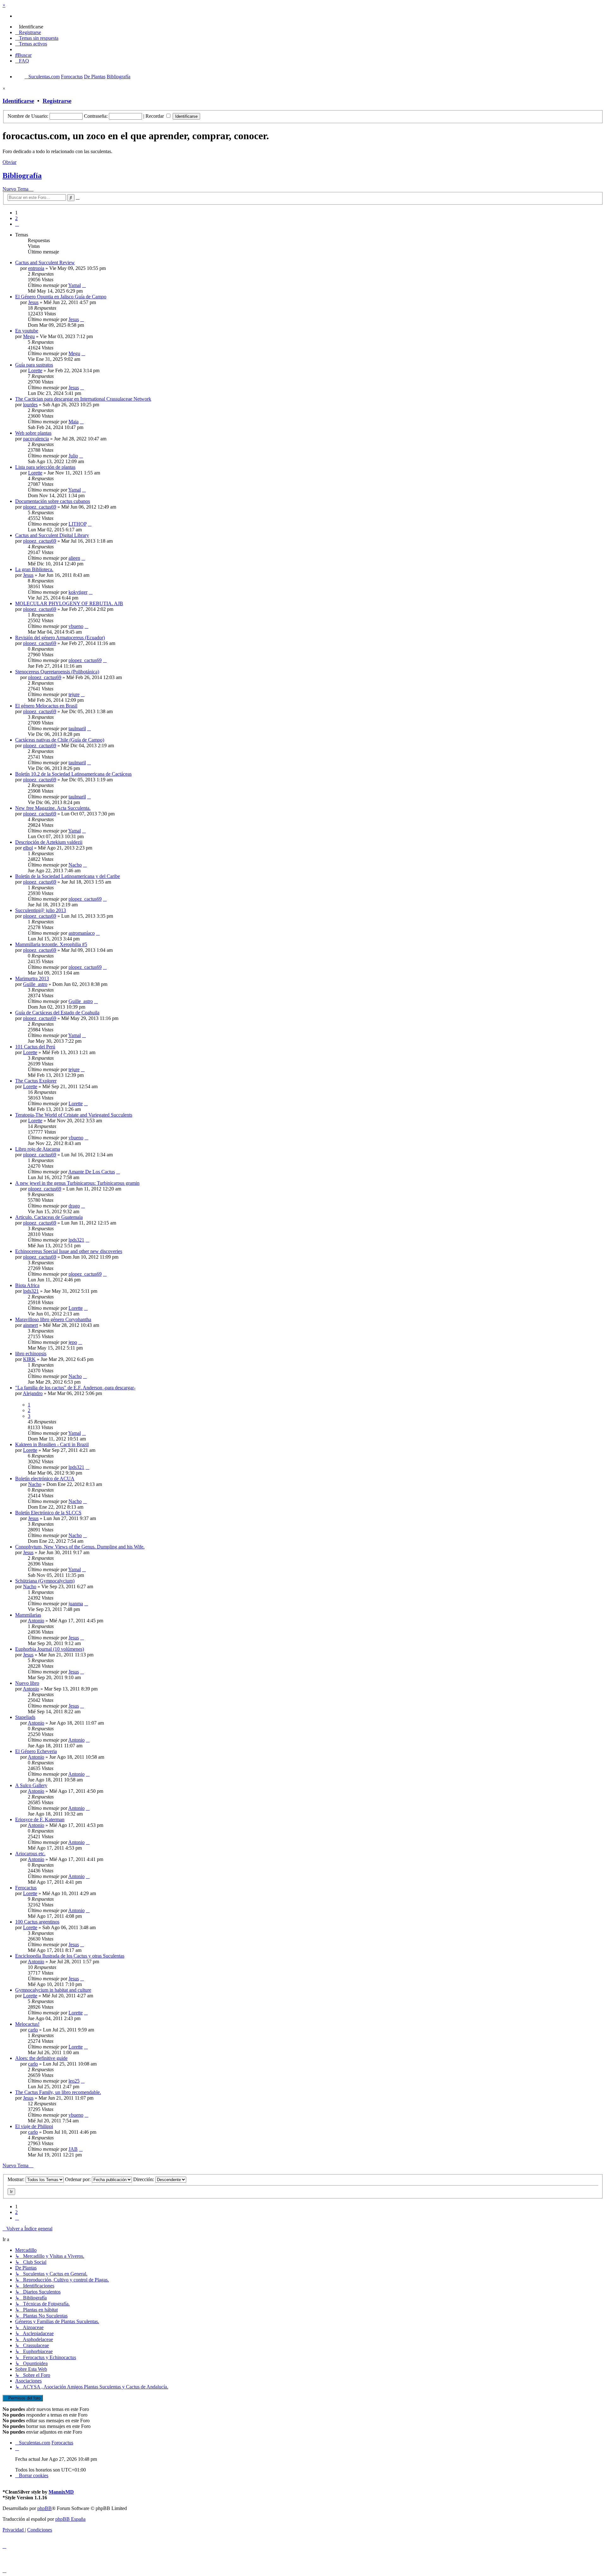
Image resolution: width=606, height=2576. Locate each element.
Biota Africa (27, 1285)
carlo (33, 2030)
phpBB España (70, 2519)
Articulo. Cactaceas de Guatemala (49, 1217)
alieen (74, 558)
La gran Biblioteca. (34, 569)
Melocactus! (27, 2024)
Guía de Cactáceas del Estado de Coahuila (57, 1013)
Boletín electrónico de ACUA (45, 1479)
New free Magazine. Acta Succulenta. (53, 808)
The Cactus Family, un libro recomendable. (58, 2092)
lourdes (30, 405)
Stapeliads (25, 1717)
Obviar (9, 162)
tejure (74, 694)
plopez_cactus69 (40, 507)
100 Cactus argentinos (37, 1922)
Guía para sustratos (34, 365)
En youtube (27, 331)
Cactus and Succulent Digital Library (52, 535)
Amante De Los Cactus (92, 1172)
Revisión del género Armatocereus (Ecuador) (60, 638)
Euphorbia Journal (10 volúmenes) (50, 1649)
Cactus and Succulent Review (45, 262)
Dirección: (144, 2179)
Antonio (36, 1621)
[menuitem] (29, 27)
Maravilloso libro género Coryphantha (53, 1319)
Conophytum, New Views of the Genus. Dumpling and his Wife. (80, 1547)
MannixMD (61, 2492)
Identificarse (18, 101)
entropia (36, 268)
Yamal (74, 285)
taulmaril (77, 728)
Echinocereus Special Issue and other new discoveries (69, 1251)
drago (74, 1206)
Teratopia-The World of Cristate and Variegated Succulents (74, 1115)
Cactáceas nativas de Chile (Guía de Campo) (60, 740)
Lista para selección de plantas (45, 467)
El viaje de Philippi (34, 2126)
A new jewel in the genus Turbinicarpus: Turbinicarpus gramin (77, 1183)
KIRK (29, 1359)
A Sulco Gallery (31, 1785)
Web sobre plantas (33, 433)
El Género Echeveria (36, 1751)
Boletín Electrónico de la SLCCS (48, 1513)
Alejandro (33, 1393)
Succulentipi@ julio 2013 (41, 910)
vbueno (76, 626)
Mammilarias (28, 1615)
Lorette (35, 370)
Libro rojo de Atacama (38, 1149)
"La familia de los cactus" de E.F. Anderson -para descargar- (75, 1388)
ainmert (30, 1325)
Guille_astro (35, 984)
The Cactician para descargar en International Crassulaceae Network (83, 399)
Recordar (155, 116)
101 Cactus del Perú (35, 1047)
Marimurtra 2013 (32, 978)
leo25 (74, 2081)
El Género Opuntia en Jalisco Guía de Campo (61, 297)
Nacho (75, 865)
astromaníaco (82, 933)
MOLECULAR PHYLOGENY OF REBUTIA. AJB (69, 603)
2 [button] (16, 218)
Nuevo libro (27, 1683)
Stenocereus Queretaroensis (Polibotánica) (57, 672)
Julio (73, 456)
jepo (73, 1342)
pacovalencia (36, 439)
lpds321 (76, 1240)
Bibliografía (22, 176)
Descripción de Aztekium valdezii (49, 842)
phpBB (45, 2508)
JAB (73, 2149)
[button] (17, 224)
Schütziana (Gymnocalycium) (45, 1581)
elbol (28, 848)
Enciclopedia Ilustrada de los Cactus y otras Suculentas (70, 1956)
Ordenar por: (78, 2179)
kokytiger (78, 592)
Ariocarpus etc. (30, 1854)
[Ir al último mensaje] (84, 285)
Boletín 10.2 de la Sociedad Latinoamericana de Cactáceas (73, 774)
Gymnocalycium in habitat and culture (53, 1990)
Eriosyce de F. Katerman (40, 1819)
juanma (76, 1604)
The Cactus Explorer (36, 1081)
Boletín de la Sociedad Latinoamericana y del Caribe (68, 876)
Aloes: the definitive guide (41, 2058)
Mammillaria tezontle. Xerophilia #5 (51, 944)
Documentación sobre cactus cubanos (53, 501)
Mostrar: (17, 2179)
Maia (74, 422)
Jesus (33, 302)
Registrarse (57, 101)
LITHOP (77, 524)
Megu (29, 336)
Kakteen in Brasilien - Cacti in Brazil (52, 1444)
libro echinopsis (31, 1354)
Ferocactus (26, 1888)
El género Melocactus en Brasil (46, 706)
